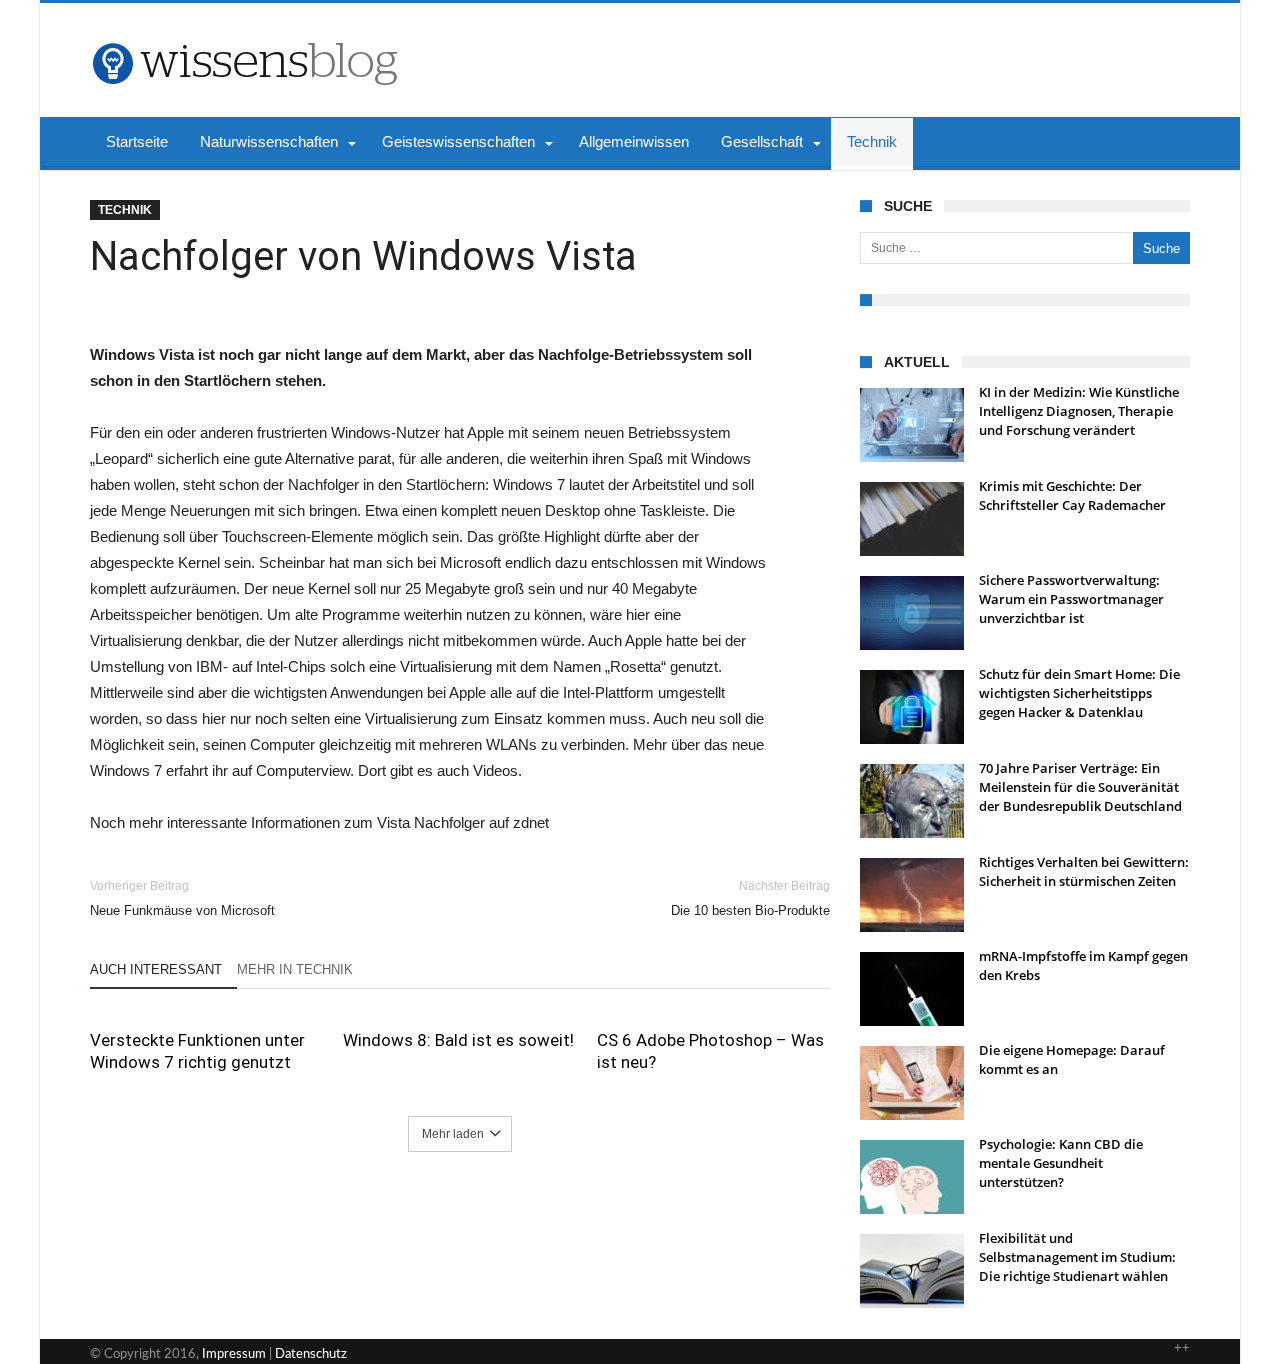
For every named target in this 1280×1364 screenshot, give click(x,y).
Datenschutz (311, 1354)
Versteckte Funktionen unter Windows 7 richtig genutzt (197, 1051)
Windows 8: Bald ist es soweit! (458, 1040)
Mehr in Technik (295, 969)
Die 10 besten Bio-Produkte (750, 898)
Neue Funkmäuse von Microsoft (182, 898)
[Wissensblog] (244, 33)
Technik (125, 210)
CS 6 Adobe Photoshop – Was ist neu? (710, 1051)
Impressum (234, 1354)
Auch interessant (156, 969)
